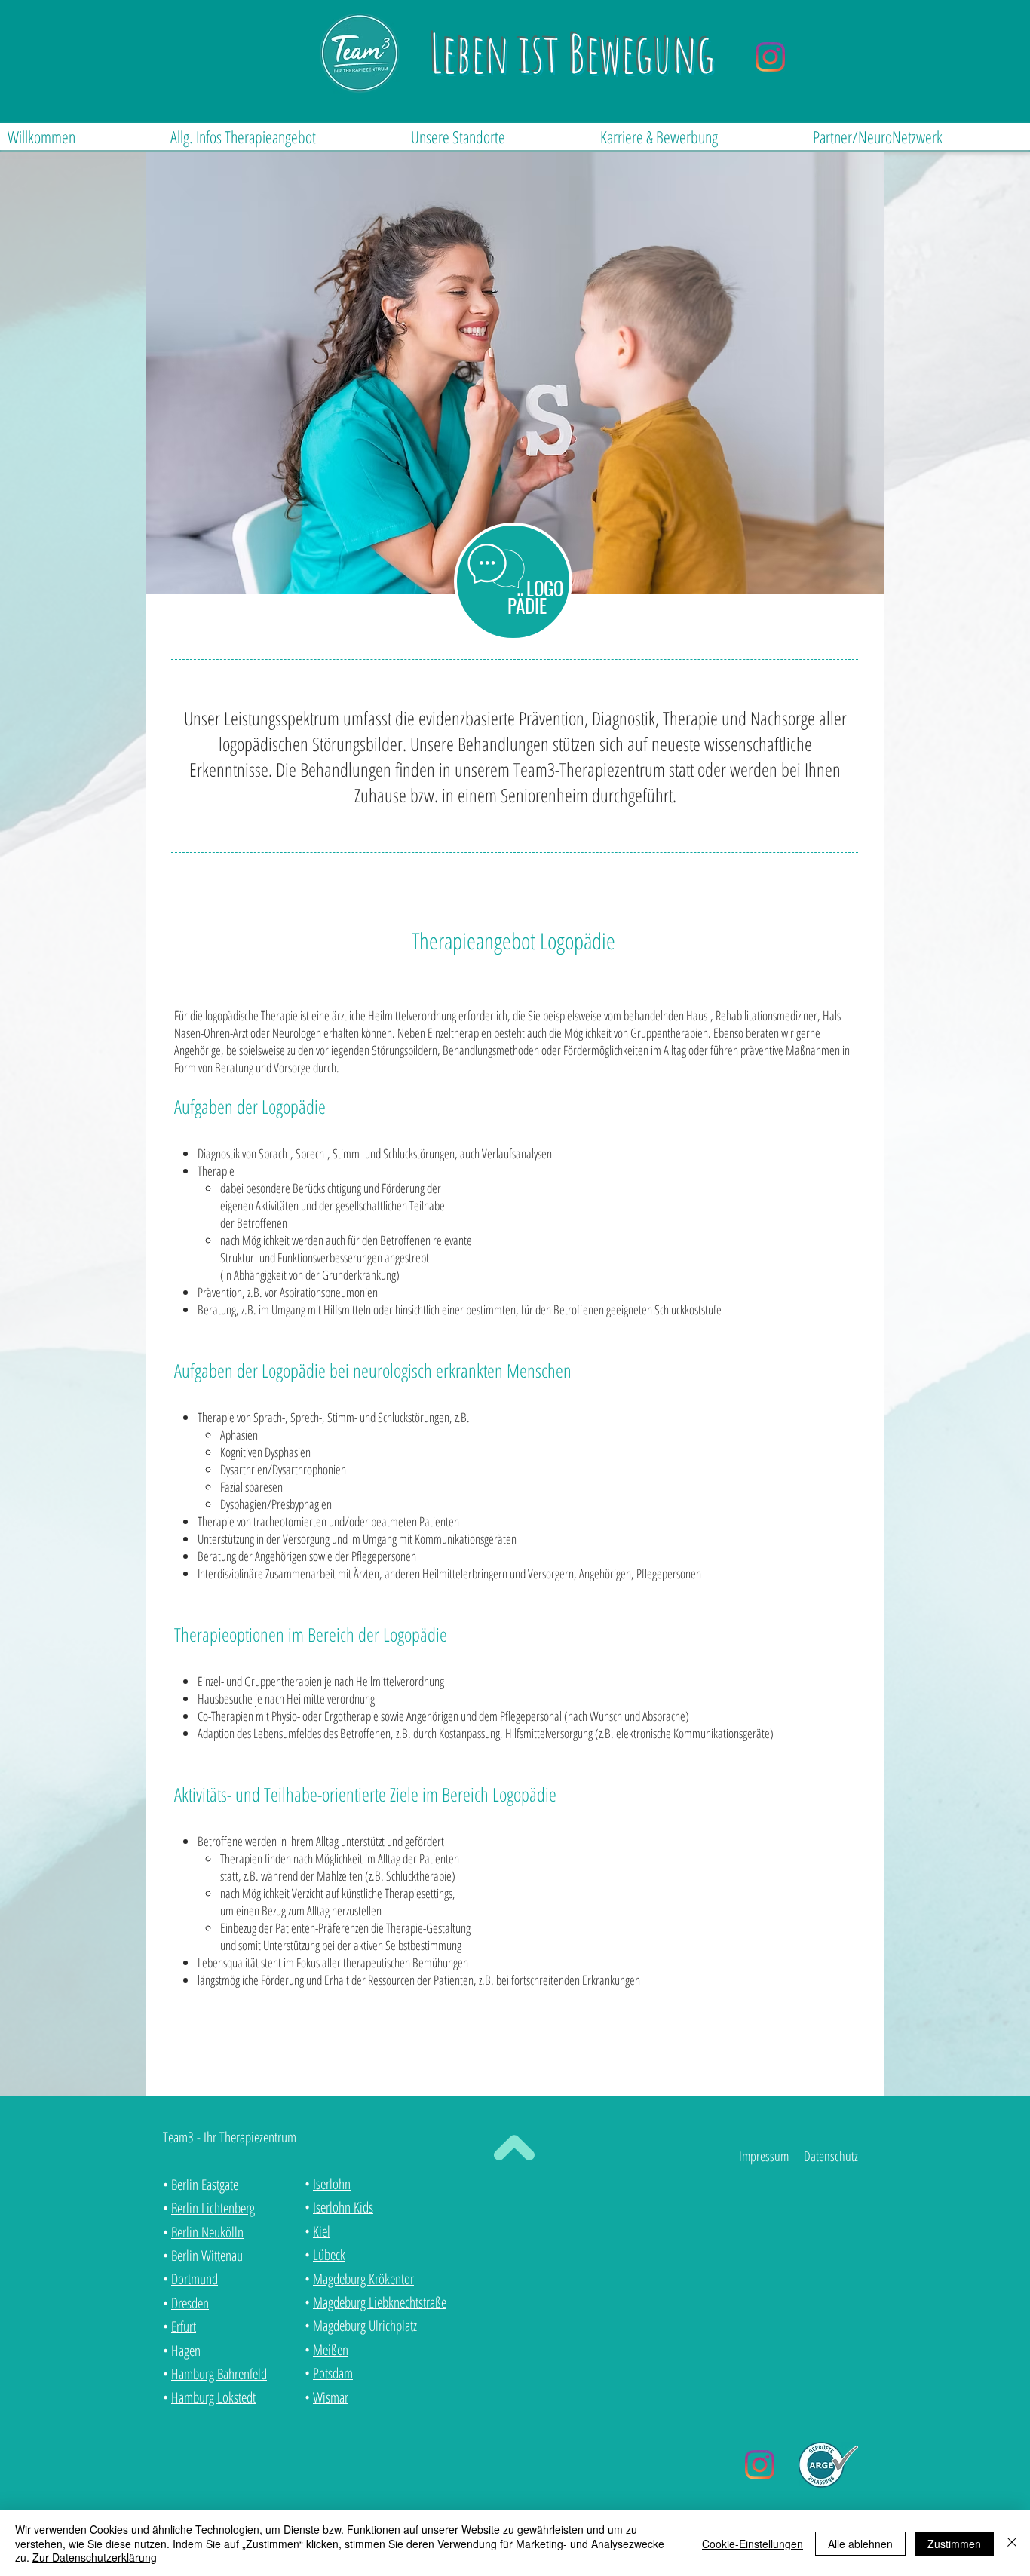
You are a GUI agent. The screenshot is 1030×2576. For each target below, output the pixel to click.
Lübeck (329, 2255)
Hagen (186, 2351)
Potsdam (333, 2373)
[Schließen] (1012, 2543)
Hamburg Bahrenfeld (219, 2374)
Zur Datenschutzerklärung (95, 2557)
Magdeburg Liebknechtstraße (380, 2302)
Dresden (190, 2303)
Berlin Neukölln (207, 2232)
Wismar (331, 2397)
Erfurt (184, 2326)
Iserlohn (332, 2184)
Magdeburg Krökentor (363, 2279)
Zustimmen (954, 2544)
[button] (283, 136)
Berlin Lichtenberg (213, 2208)
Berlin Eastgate (205, 2185)
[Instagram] (770, 57)
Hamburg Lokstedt (213, 2397)
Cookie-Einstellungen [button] (753, 2544)
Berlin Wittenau (207, 2256)
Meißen (331, 2350)
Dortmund (195, 2279)
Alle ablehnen (860, 2544)
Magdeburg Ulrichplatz (365, 2326)
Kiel (322, 2231)
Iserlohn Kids (343, 2207)
